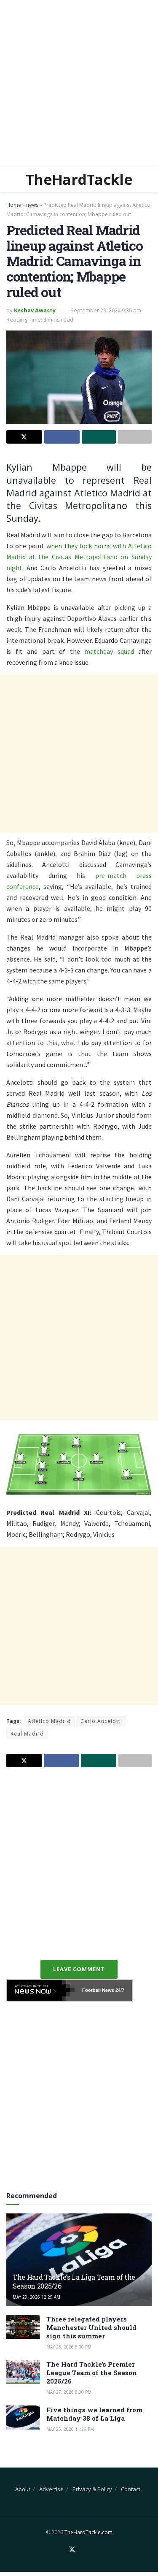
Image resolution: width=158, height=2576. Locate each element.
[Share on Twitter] (24, 437)
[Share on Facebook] (62, 437)
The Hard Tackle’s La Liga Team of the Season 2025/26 (74, 2281)
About (23, 2489)
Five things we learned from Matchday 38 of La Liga (94, 2414)
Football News (98, 1990)
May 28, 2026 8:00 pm (69, 2347)
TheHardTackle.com (88, 2532)
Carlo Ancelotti (101, 1721)
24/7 (119, 1990)
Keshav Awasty (35, 310)
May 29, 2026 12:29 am (36, 2297)
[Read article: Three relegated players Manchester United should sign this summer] (23, 2327)
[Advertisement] (79, 83)
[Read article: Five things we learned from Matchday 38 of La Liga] (23, 2418)
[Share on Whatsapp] (99, 437)
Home (14, 205)
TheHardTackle (79, 179)
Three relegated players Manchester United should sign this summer (91, 2327)
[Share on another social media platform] (135, 437)
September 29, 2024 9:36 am (106, 310)
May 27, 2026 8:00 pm (69, 2392)
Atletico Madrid (49, 1721)
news (32, 205)
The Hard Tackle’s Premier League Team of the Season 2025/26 (92, 2373)
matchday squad (109, 651)
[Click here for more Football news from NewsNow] (41, 1990)
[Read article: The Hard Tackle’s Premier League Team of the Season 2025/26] (23, 2372)
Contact (131, 2489)
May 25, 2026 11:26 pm (70, 2429)
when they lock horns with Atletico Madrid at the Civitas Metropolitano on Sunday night (79, 557)
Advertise (51, 2489)
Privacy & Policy (92, 2489)
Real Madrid (27, 1734)
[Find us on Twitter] (72, 2550)
